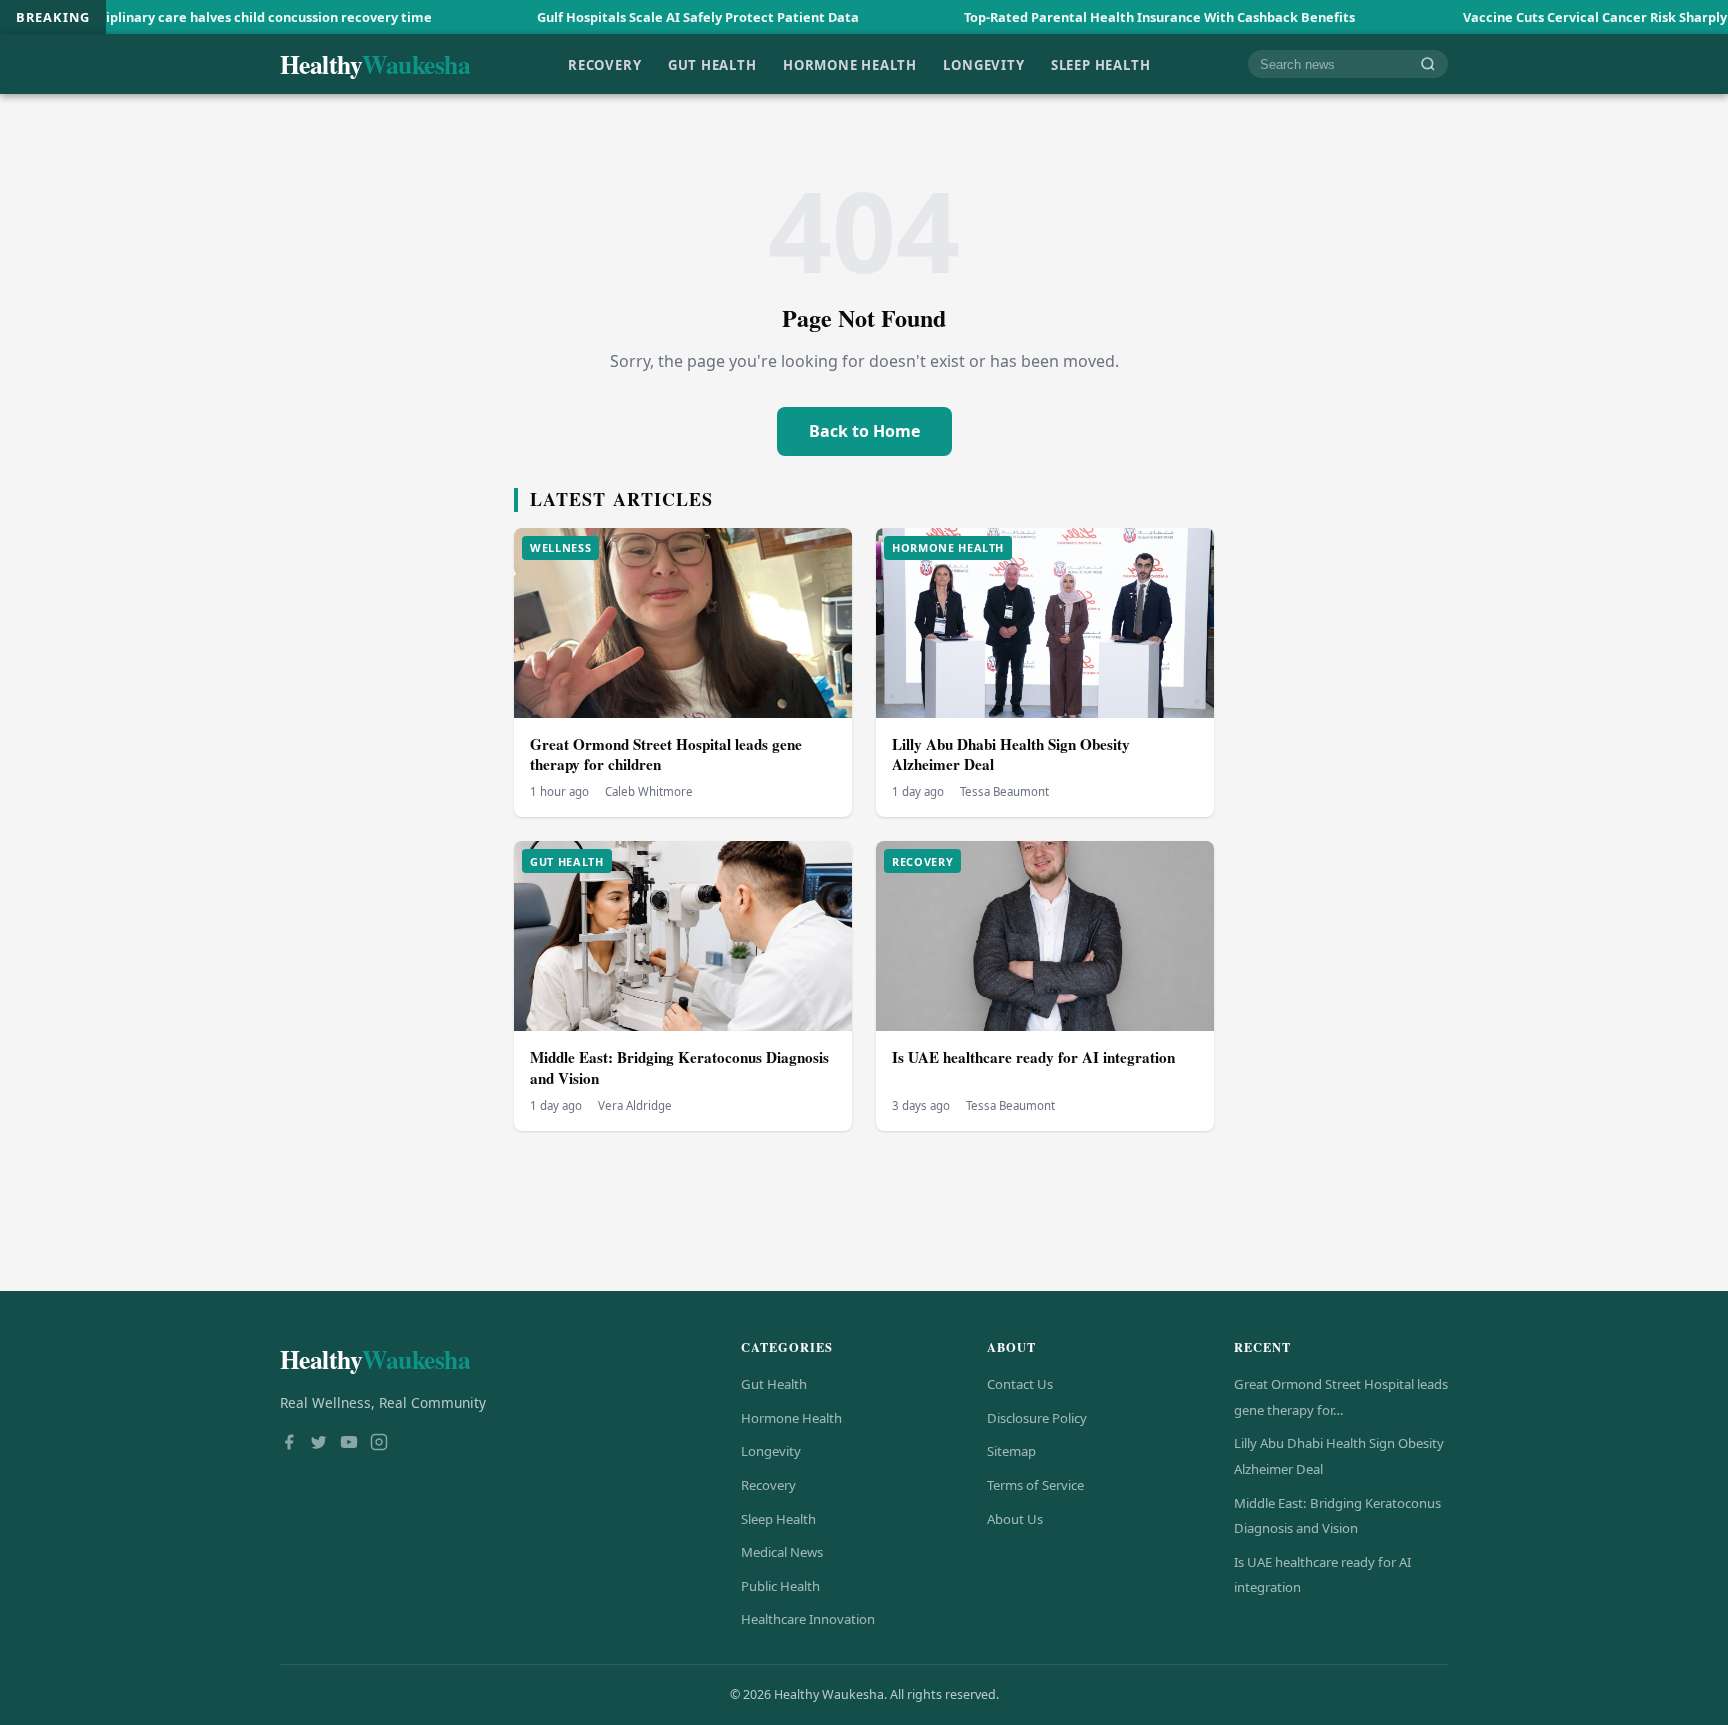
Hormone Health (850, 64)
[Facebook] (289, 1444)
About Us (1015, 1519)
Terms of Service (1035, 1485)
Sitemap (1011, 1451)
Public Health (780, 1586)
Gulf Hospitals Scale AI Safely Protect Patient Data (611, 17)
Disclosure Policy (1037, 1418)
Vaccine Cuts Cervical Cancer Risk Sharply (1508, 17)
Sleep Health (1100, 64)
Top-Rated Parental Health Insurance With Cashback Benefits (1074, 17)
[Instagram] (379, 1444)
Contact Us (1020, 1384)
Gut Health (712, 64)
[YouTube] (349, 1444)
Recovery (604, 64)
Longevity (983, 64)
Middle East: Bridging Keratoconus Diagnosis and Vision (679, 1067)
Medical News (782, 1552)
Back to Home (864, 431)
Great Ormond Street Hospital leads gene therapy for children (666, 754)
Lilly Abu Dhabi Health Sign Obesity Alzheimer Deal (1011, 754)
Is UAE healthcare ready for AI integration (1033, 1057)
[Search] (1428, 64)
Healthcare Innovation (808, 1619)
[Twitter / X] (319, 1444)
